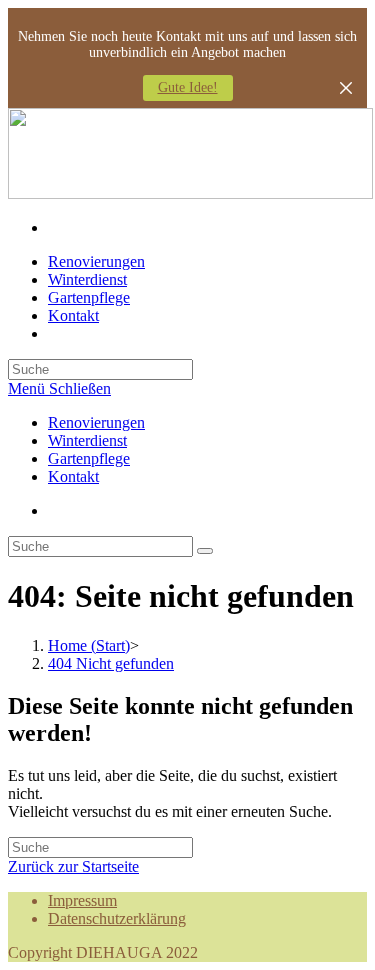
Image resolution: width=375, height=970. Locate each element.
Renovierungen (96, 422)
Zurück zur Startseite (73, 866)
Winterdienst (87, 440)
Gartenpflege (89, 458)
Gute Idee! (188, 87)
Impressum (82, 900)
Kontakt (73, 476)
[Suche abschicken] (205, 551)
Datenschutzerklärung (117, 918)
